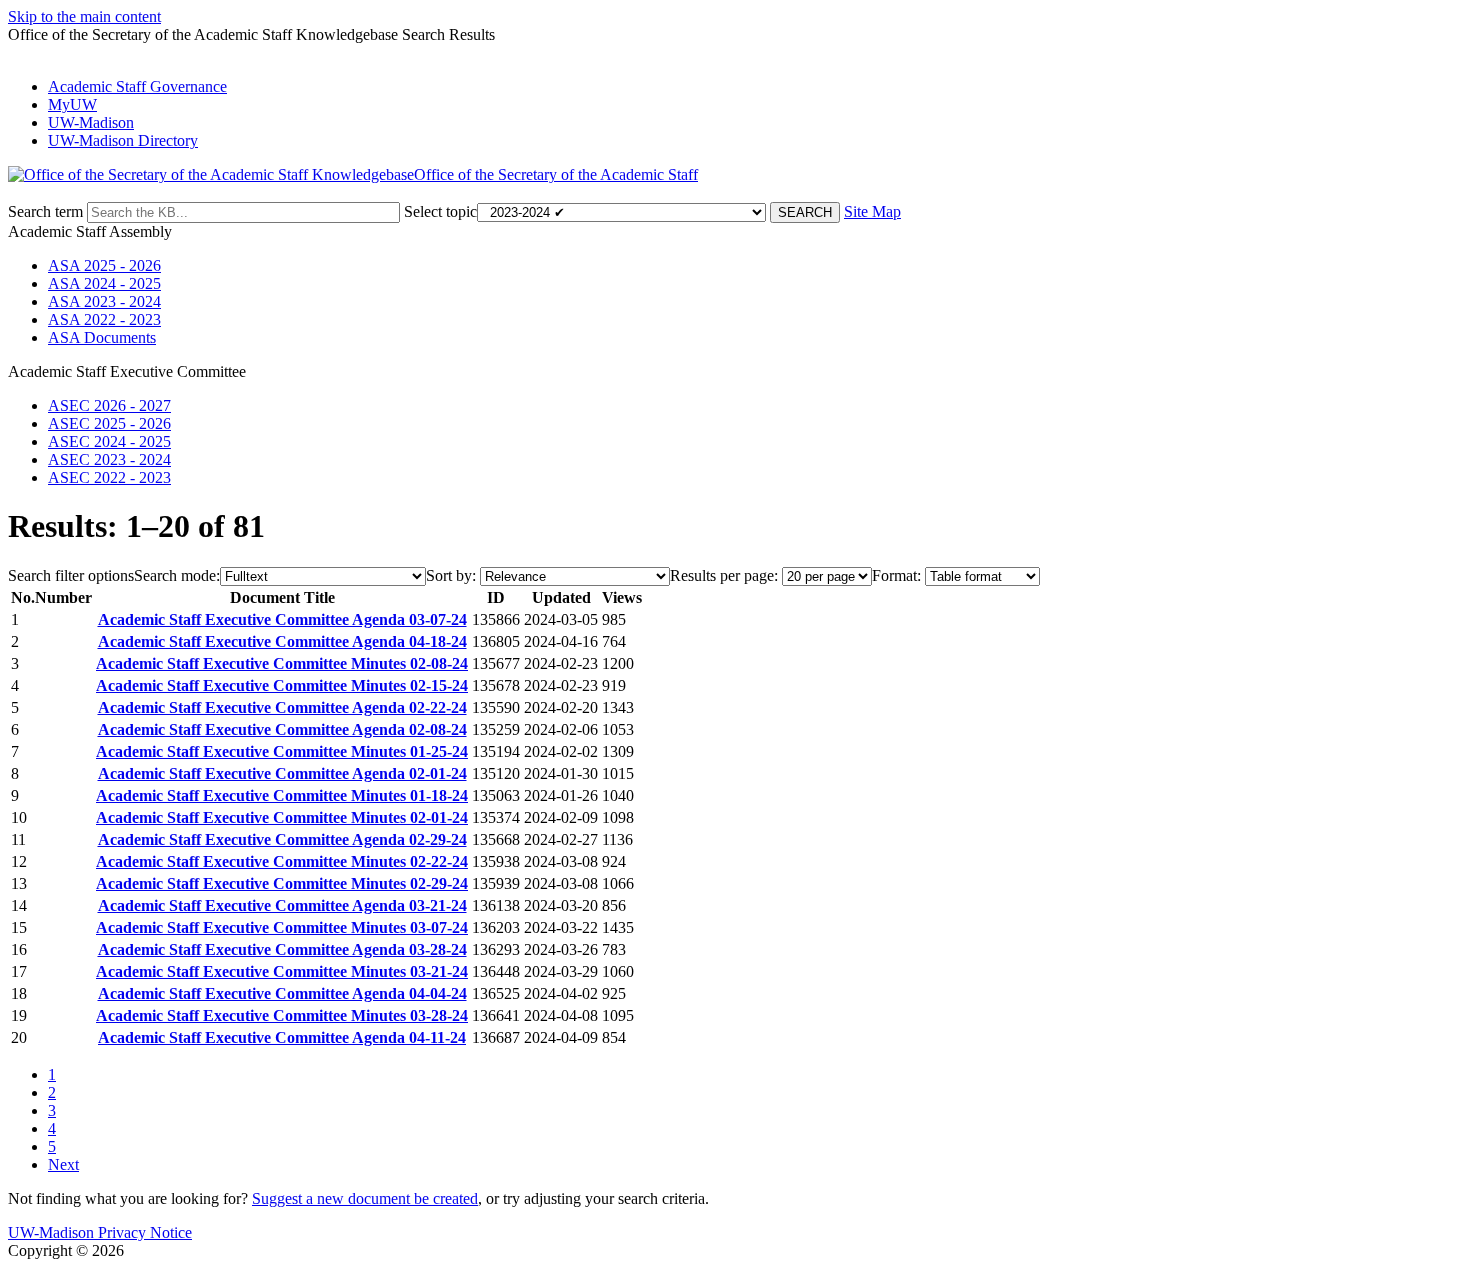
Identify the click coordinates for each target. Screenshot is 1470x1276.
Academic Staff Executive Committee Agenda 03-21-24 (282, 905)
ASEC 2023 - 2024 (109, 459)
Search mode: (177, 575)
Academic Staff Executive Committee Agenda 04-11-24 (282, 1037)
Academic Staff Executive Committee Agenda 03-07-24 (282, 619)
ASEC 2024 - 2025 (109, 441)
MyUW (72, 104)
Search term (45, 211)
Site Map (872, 211)
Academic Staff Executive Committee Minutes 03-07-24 (282, 927)
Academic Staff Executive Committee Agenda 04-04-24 (282, 993)
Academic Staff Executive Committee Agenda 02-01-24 (282, 773)
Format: (896, 575)
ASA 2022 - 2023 (104, 319)
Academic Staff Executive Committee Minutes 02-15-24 (282, 685)
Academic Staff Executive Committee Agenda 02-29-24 (282, 839)
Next (63, 1164)
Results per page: (724, 575)
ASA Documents (102, 337)
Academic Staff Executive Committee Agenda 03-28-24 (282, 949)
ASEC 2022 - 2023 (109, 477)
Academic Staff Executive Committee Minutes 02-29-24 (282, 883)
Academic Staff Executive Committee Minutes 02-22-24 (282, 861)
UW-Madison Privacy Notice (100, 1232)
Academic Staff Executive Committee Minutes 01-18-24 (282, 795)
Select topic (440, 211)
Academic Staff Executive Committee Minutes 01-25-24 (282, 751)
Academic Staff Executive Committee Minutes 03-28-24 (282, 1015)
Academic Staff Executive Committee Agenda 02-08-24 (282, 729)
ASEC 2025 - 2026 (109, 423)
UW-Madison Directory (123, 140)
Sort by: (451, 575)
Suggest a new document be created (365, 1198)
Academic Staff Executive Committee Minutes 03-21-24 (282, 971)
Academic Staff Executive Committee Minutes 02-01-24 (282, 817)
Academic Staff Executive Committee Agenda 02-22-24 (282, 707)
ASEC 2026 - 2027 (109, 405)
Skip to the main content (84, 16)
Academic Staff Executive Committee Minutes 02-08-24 (282, 663)
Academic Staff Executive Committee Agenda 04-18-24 (282, 641)
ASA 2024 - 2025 (104, 283)
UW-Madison (91, 122)
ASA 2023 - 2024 (104, 301)
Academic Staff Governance (137, 86)
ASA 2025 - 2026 (104, 265)
